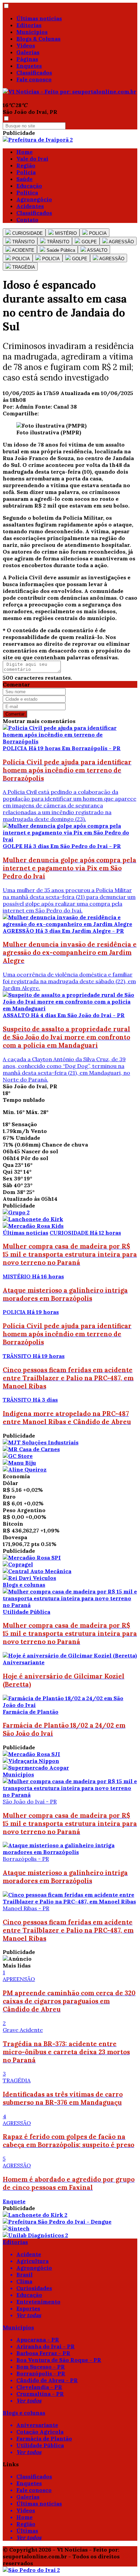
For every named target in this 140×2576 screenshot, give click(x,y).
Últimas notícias (39, 18)
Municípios (32, 32)
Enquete (14, 2201)
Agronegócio (34, 199)
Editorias (29, 25)
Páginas (27, 59)
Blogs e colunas (24, 1585)
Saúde (24, 179)
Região (26, 165)
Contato (27, 220)
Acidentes (30, 206)
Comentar (15, 714)
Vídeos (26, 45)
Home (24, 152)
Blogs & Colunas (38, 39)
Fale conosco (34, 79)
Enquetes (29, 66)
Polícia (26, 172)
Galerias (28, 52)
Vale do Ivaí (32, 159)
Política (27, 192)
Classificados (34, 73)
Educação (29, 186)
